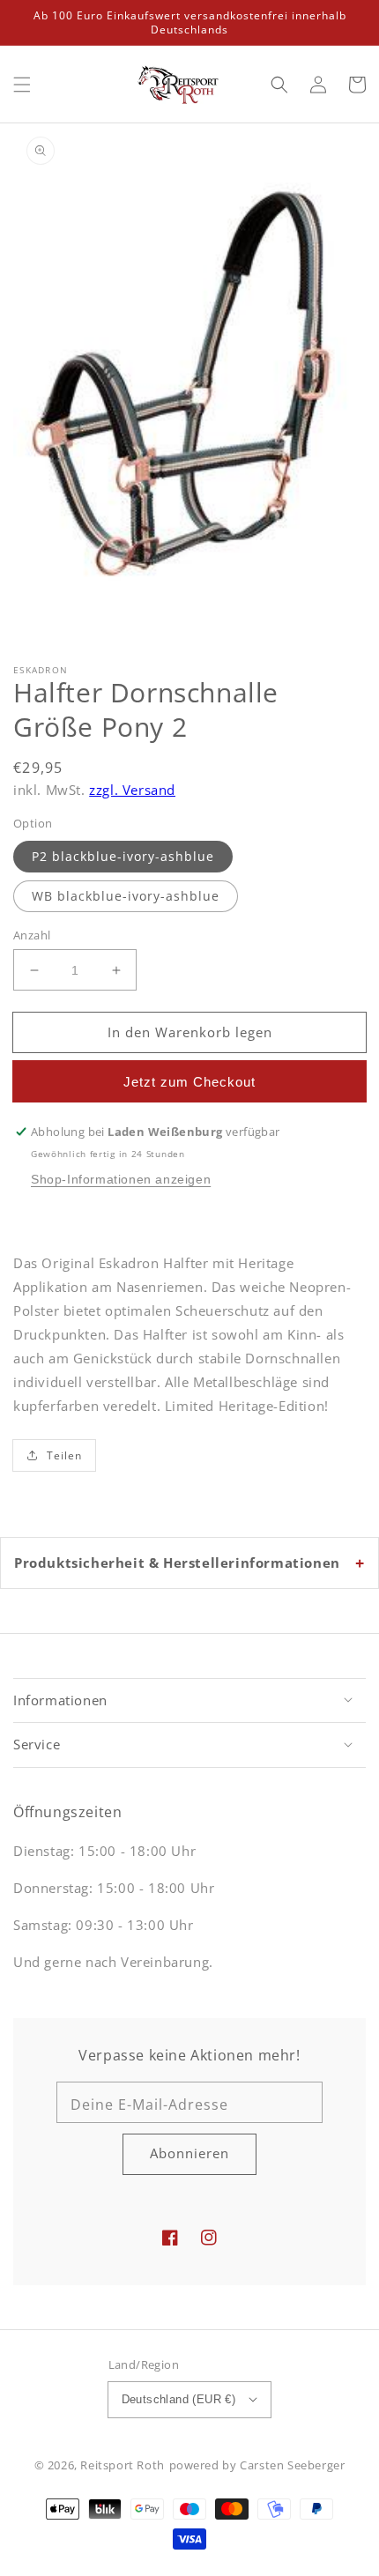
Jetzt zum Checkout (189, 1082)
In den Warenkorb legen (190, 1032)
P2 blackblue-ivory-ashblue (123, 856)
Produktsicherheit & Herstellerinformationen (177, 1563)
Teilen (64, 1455)
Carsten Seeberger (292, 2465)
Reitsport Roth (122, 2465)
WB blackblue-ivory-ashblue (126, 896)
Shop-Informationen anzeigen (121, 1179)
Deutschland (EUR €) (179, 2399)
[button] (22, 85)
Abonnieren (189, 2153)
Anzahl (32, 935)
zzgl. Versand (132, 790)
